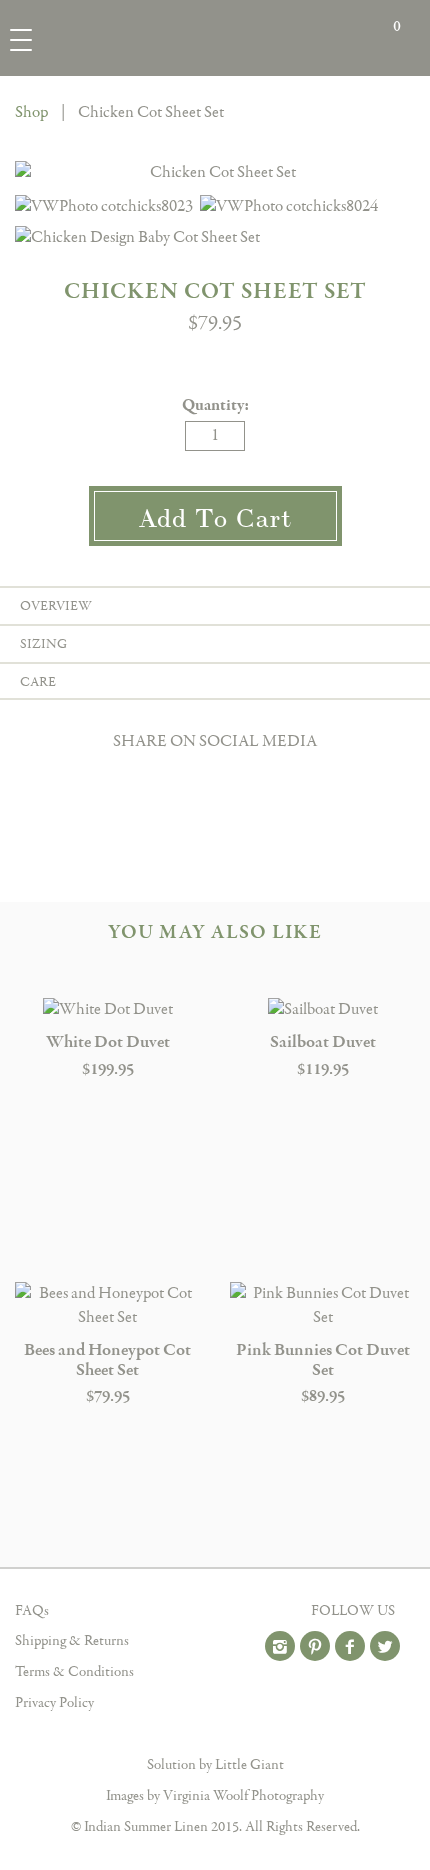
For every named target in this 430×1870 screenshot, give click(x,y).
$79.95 (108, 1396)
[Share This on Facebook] (215, 777)
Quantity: (215, 405)
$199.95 (108, 1069)
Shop (31, 112)
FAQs (32, 1611)
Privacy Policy (54, 1703)
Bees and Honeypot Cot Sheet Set (107, 1360)
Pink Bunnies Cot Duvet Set (323, 1360)
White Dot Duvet (108, 1042)
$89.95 (323, 1396)
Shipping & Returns (72, 1641)
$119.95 (323, 1069)
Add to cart (215, 516)
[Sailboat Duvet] (322, 1009)
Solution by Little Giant (215, 1765)
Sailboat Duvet (323, 1042)
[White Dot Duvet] (107, 1009)
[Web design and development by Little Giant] (215, 1745)
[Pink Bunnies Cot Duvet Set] (322, 1306)
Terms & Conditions (74, 1672)
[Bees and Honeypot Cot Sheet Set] (107, 1306)
